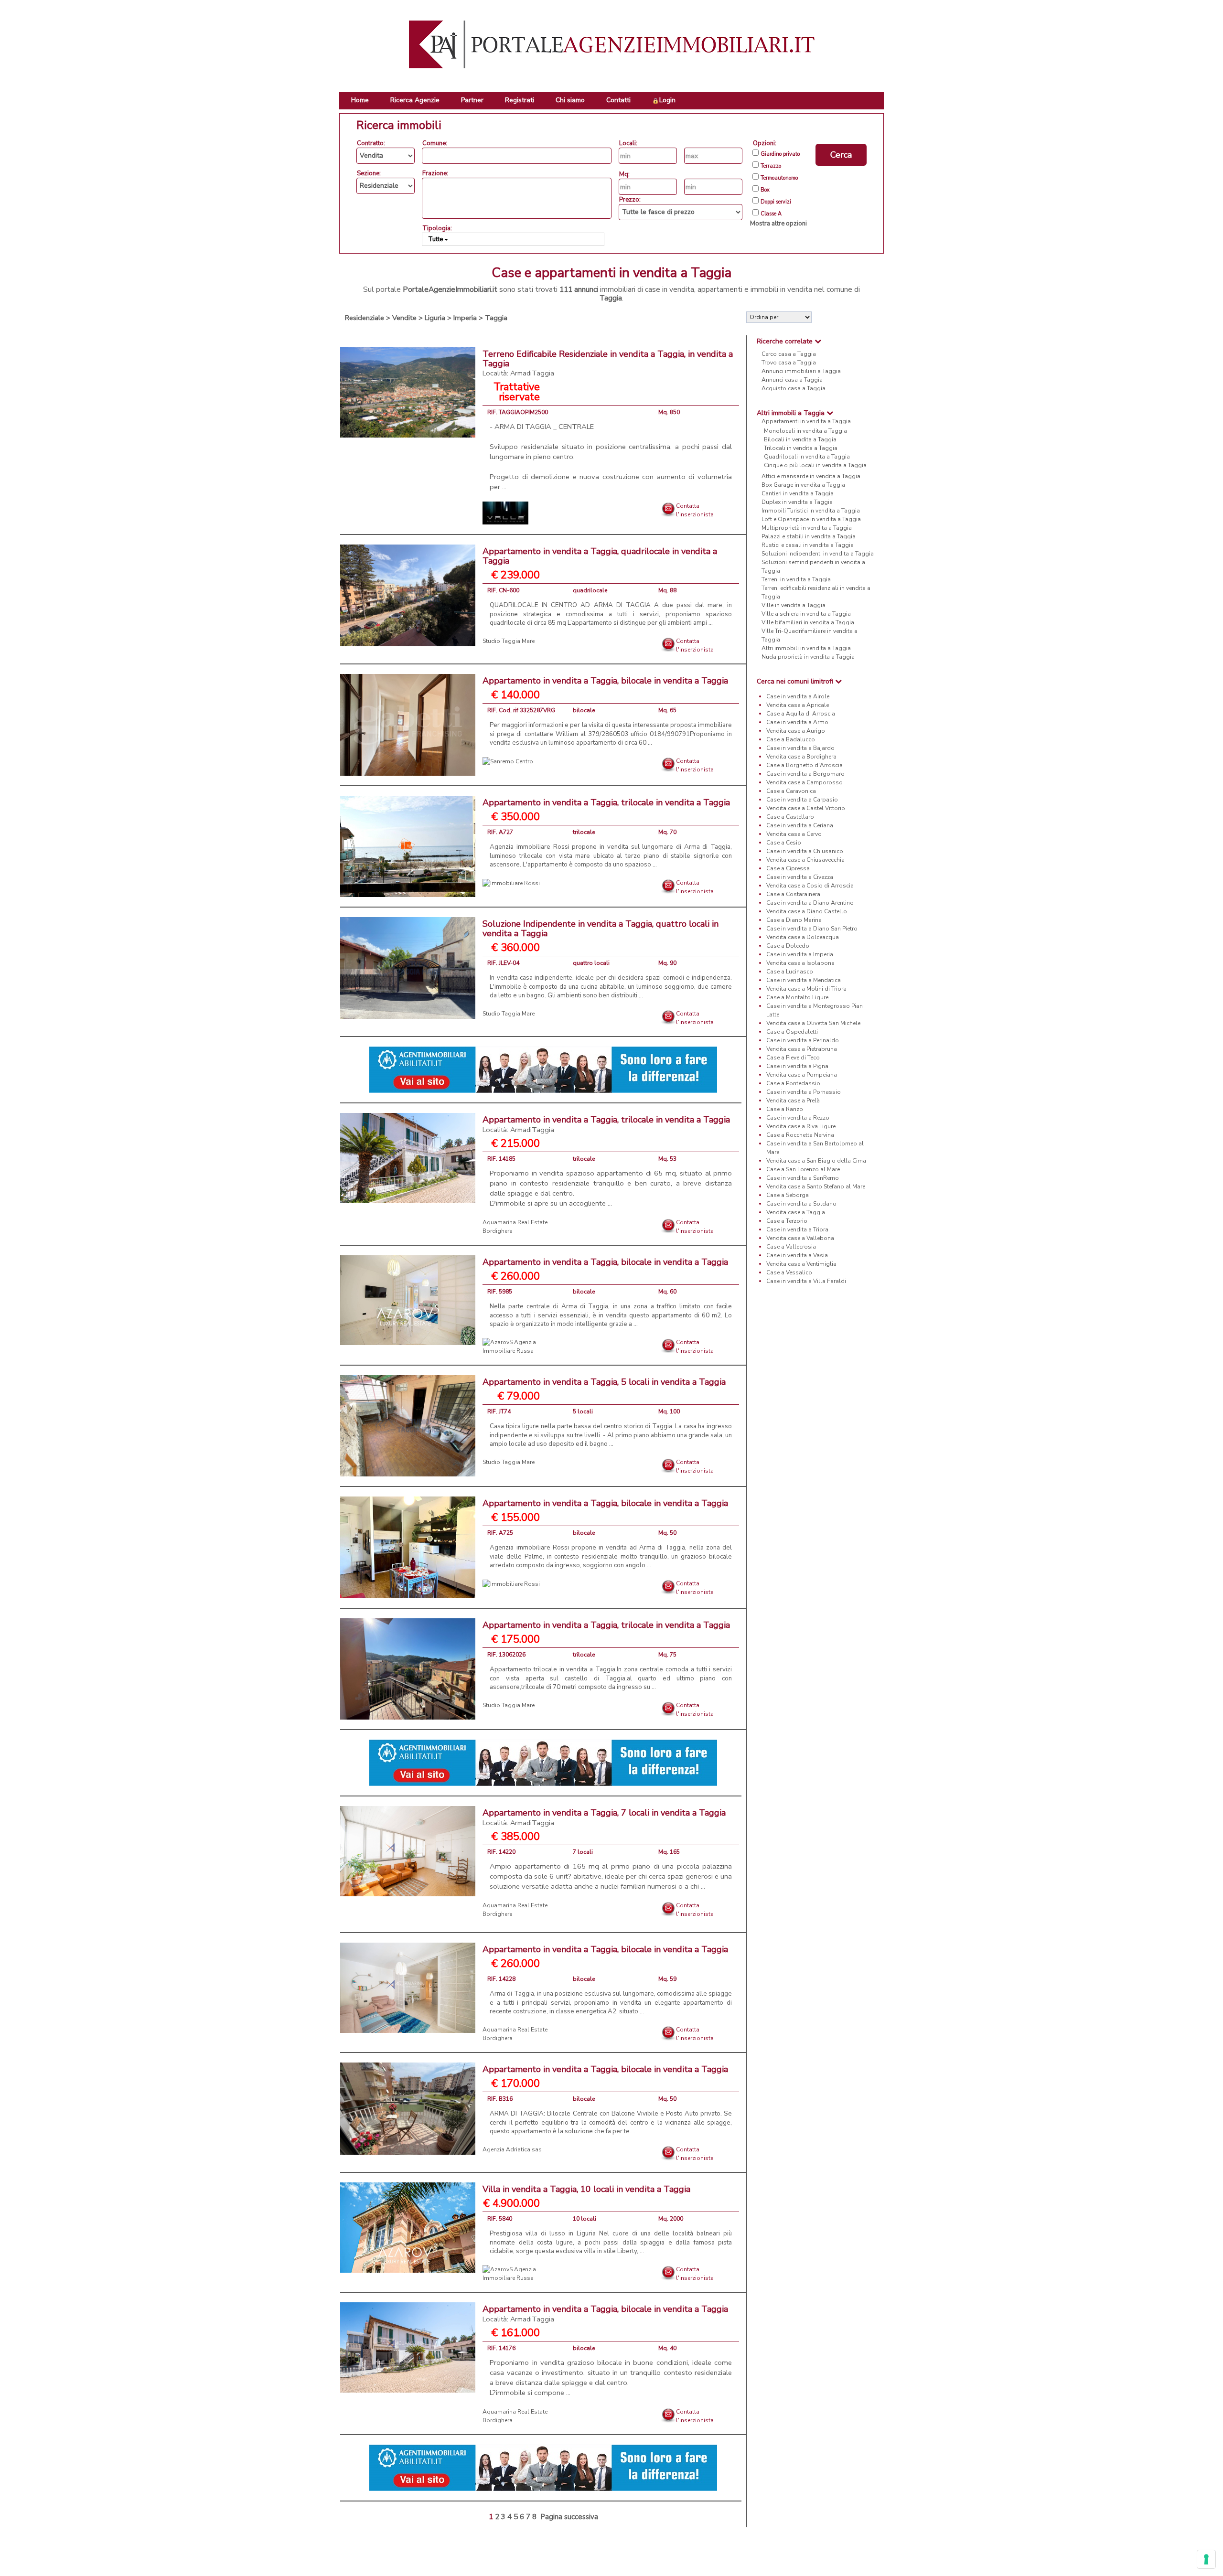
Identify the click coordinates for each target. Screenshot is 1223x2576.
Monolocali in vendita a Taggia (805, 431)
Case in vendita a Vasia (797, 1255)
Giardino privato (780, 154)
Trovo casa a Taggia (789, 363)
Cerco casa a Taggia (789, 354)
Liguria (435, 318)
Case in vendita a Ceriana (800, 825)
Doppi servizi (776, 202)
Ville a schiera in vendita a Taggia (806, 614)
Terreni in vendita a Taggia (796, 579)
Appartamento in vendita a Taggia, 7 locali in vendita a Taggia (604, 1817)
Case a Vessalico (789, 1272)
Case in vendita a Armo (797, 722)
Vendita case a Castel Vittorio (806, 808)
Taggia (496, 318)
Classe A (771, 214)
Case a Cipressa (788, 868)
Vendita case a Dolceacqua (803, 937)
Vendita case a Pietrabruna (802, 1049)
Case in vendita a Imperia (800, 954)
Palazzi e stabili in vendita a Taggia (809, 536)
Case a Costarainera (793, 894)
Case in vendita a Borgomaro (805, 774)
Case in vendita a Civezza (800, 877)
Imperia (465, 318)
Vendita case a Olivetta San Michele (813, 1023)
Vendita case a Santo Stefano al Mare (816, 1186)
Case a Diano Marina (794, 920)
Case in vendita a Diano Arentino (810, 903)
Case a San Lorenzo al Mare (803, 1169)
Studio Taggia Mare (509, 641)
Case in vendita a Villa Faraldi (806, 1281)
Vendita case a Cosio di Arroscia (810, 886)
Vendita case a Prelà (793, 1101)
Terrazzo (771, 166)
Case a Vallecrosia (791, 1247)
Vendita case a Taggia (796, 1212)
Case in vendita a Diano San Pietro (812, 929)
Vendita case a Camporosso (805, 782)
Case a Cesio (784, 843)
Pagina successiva (569, 2517)
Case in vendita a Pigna (797, 1066)
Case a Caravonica (791, 791)
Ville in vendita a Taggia (794, 605)
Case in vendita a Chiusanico (805, 851)
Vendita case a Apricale (798, 705)
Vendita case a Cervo (794, 834)
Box (765, 190)
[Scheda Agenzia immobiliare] (505, 513)
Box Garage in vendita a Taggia (803, 485)
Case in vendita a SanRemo (803, 1178)
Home (360, 100)
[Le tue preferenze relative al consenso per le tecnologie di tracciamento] (1206, 2559)
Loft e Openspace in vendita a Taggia (811, 519)
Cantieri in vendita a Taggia (798, 493)
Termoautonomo (779, 178)
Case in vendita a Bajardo (800, 748)
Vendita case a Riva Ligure (801, 1126)
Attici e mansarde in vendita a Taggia (811, 476)
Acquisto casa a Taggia (794, 388)
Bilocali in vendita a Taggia (800, 439)
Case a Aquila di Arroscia (801, 714)
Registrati (520, 100)
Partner (472, 100)
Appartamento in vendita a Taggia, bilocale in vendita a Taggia (605, 681)
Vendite (404, 318)
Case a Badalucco (791, 739)
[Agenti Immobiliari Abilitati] (543, 1069)
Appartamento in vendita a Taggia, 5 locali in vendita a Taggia (604, 1382)
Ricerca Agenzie (415, 100)
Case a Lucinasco (790, 972)
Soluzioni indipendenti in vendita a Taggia (818, 554)
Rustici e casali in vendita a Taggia (808, 545)
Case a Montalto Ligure (797, 997)
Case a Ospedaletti (792, 1032)
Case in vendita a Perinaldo (803, 1040)
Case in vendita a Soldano (801, 1204)
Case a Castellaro (790, 817)
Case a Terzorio (787, 1221)
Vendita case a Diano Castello (807, 911)
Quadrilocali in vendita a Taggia (807, 457)
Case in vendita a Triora (797, 1229)
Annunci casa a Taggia (792, 380)
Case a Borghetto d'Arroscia (805, 765)
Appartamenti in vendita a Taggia (806, 421)
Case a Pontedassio (793, 1083)
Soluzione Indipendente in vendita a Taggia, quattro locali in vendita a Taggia (601, 929)
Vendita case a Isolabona (800, 963)
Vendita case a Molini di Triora (806, 989)
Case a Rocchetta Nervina (800, 1135)
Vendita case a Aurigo (796, 731)
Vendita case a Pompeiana (802, 1075)
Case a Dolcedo (788, 946)
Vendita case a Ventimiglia (801, 1264)
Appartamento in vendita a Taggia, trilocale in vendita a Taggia (606, 802)
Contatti (618, 100)
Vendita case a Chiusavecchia (805, 860)
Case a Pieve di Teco (793, 1058)
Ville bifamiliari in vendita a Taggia (808, 622)
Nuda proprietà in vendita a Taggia (808, 657)
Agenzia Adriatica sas (512, 2149)
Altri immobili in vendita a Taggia (806, 648)
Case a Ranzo (785, 1109)
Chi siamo (570, 100)
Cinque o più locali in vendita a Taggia (815, 465)
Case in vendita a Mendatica (804, 980)
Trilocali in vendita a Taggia (801, 448)
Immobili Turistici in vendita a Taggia (811, 511)
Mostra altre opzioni (778, 224)
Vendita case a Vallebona (800, 1238)
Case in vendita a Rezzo (798, 1118)
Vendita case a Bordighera (801, 757)
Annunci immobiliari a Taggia (801, 371)
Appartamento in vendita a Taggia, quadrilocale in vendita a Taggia (600, 556)
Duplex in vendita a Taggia (797, 502)
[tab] (815, 341)
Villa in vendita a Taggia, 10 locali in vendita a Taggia (586, 2189)
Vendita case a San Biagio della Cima (816, 1161)
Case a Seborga (788, 1195)
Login (667, 100)
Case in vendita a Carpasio (802, 800)
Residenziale (365, 318)
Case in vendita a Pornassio (804, 1092)
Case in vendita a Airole (798, 696)
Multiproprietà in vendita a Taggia (807, 528)
